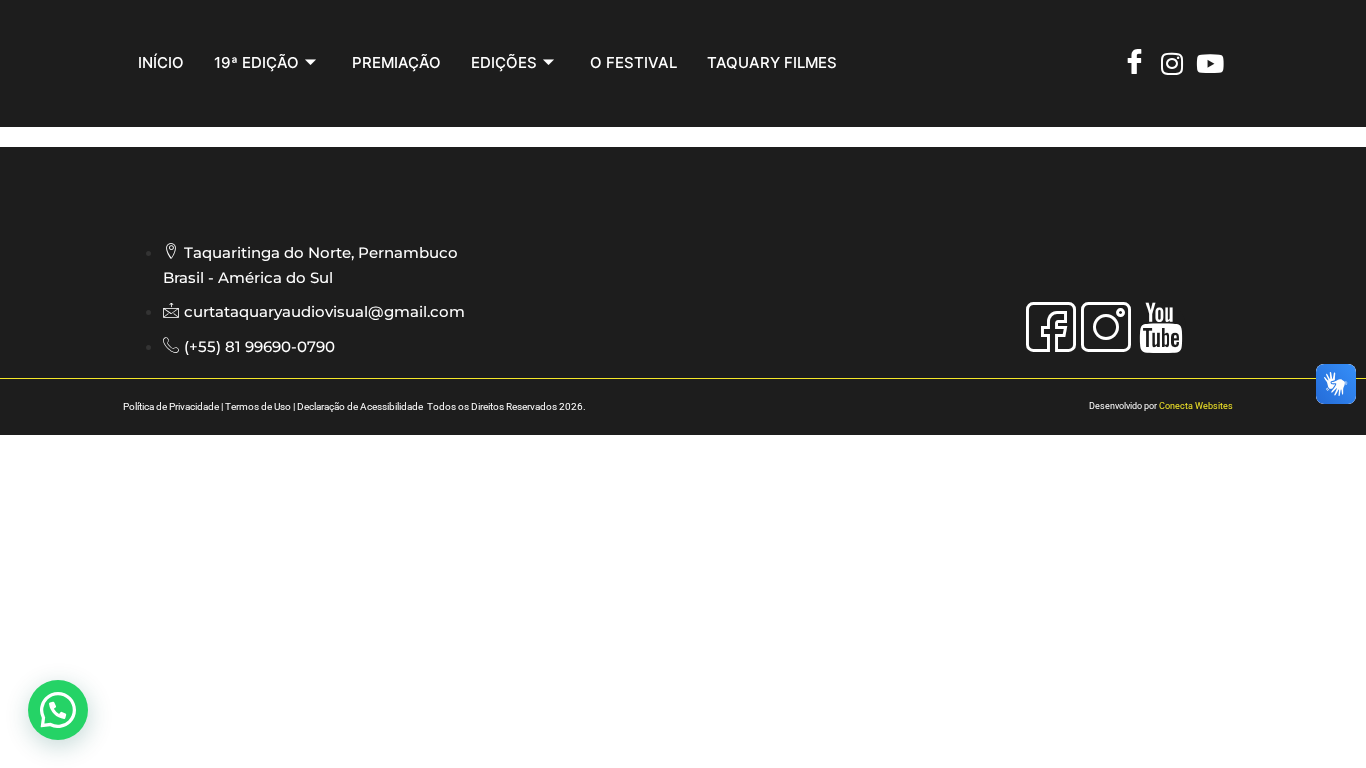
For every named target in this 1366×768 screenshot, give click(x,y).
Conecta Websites (1196, 406)
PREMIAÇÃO (396, 62)
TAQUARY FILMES (772, 62)
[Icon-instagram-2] (1106, 327)
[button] (58, 710)
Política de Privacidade (171, 406)
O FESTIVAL (633, 62)
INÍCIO (161, 62)
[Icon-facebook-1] (1051, 327)
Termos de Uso (258, 406)
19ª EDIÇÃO (256, 62)
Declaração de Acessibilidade (361, 406)
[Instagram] (1176, 63)
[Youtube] (1214, 63)
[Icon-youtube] (1161, 327)
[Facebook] (1139, 64)
